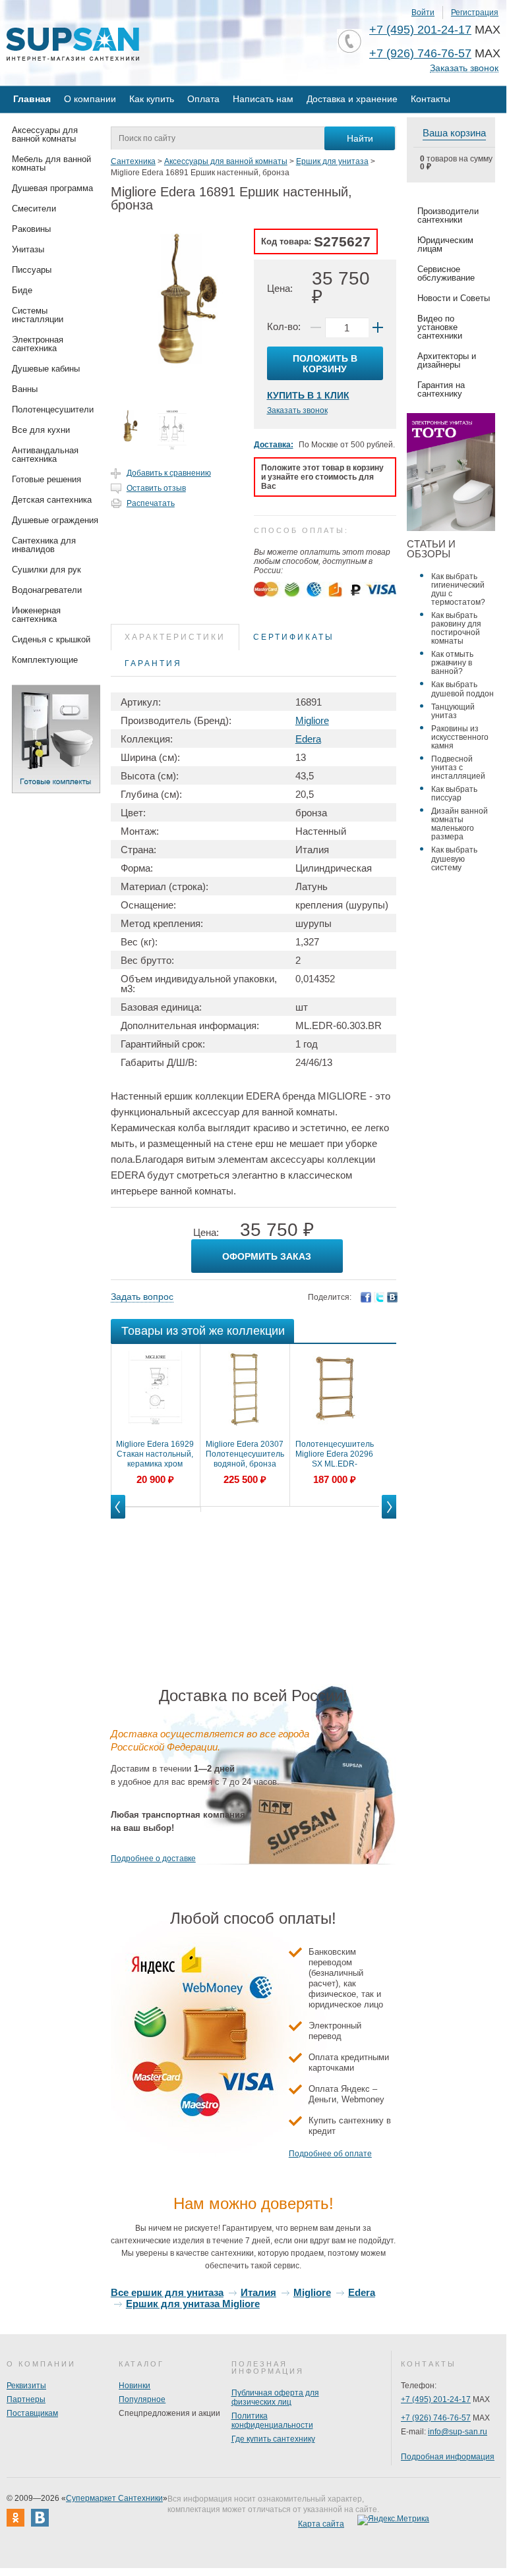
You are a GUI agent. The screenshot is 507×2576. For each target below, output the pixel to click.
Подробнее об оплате (330, 2154)
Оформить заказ (267, 1256)
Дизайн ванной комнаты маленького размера (460, 824)
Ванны (25, 389)
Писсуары (32, 270)
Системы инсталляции (38, 315)
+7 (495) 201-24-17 (420, 30)
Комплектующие (45, 660)
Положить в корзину (325, 364)
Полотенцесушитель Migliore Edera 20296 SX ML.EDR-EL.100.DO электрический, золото (335, 1455)
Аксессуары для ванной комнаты (45, 134)
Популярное (142, 2399)
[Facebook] (366, 1297)
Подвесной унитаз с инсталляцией (458, 768)
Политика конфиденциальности (272, 2421)
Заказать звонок (464, 68)
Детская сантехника (52, 500)
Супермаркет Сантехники (114, 2498)
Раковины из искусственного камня (460, 737)
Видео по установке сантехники (440, 327)
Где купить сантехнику (273, 2439)
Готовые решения (46, 479)
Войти (423, 13)
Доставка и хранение (352, 99)
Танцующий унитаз (453, 711)
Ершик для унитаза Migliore (193, 2304)
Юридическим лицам (445, 244)
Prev (118, 1518)
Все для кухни (41, 430)
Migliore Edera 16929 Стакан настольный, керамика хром (155, 1454)
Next (389, 1518)
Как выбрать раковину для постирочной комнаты (456, 628)
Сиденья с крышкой (51, 639)
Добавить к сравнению (169, 473)
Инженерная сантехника (36, 615)
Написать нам (263, 99)
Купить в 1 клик (308, 395)
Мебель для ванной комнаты (51, 163)
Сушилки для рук (46, 570)
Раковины (31, 229)
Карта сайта (321, 2524)
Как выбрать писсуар (454, 794)
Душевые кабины (46, 369)
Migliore (312, 720)
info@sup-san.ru (458, 2432)
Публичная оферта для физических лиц (275, 2397)
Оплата (203, 99)
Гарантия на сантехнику (441, 389)
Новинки (134, 2386)
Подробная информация (448, 2457)
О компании (90, 99)
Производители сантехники (448, 215)
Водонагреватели (47, 590)
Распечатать (151, 503)
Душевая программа (52, 188)
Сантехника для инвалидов (44, 545)
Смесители (34, 209)
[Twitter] (379, 1297)
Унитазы (28, 249)
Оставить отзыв (156, 488)
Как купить (152, 99)
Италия (258, 2292)
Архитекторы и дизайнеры (447, 360)
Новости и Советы (454, 298)
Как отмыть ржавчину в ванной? (452, 663)
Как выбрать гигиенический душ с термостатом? (458, 589)
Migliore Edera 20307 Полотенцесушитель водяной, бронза (245, 1454)
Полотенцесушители (53, 409)
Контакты (431, 99)
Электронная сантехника (38, 344)
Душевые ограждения (55, 520)
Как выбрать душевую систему (454, 858)
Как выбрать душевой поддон (462, 689)
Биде (22, 290)
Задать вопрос (142, 1297)
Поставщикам (32, 2413)
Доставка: (274, 445)
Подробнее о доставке (153, 1859)
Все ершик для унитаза (167, 2292)
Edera (308, 739)
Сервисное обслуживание (446, 273)
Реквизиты (26, 2386)
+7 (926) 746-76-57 (420, 53)
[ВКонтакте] (392, 1297)
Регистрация (475, 13)
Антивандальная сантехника (45, 455)
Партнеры (26, 2399)
